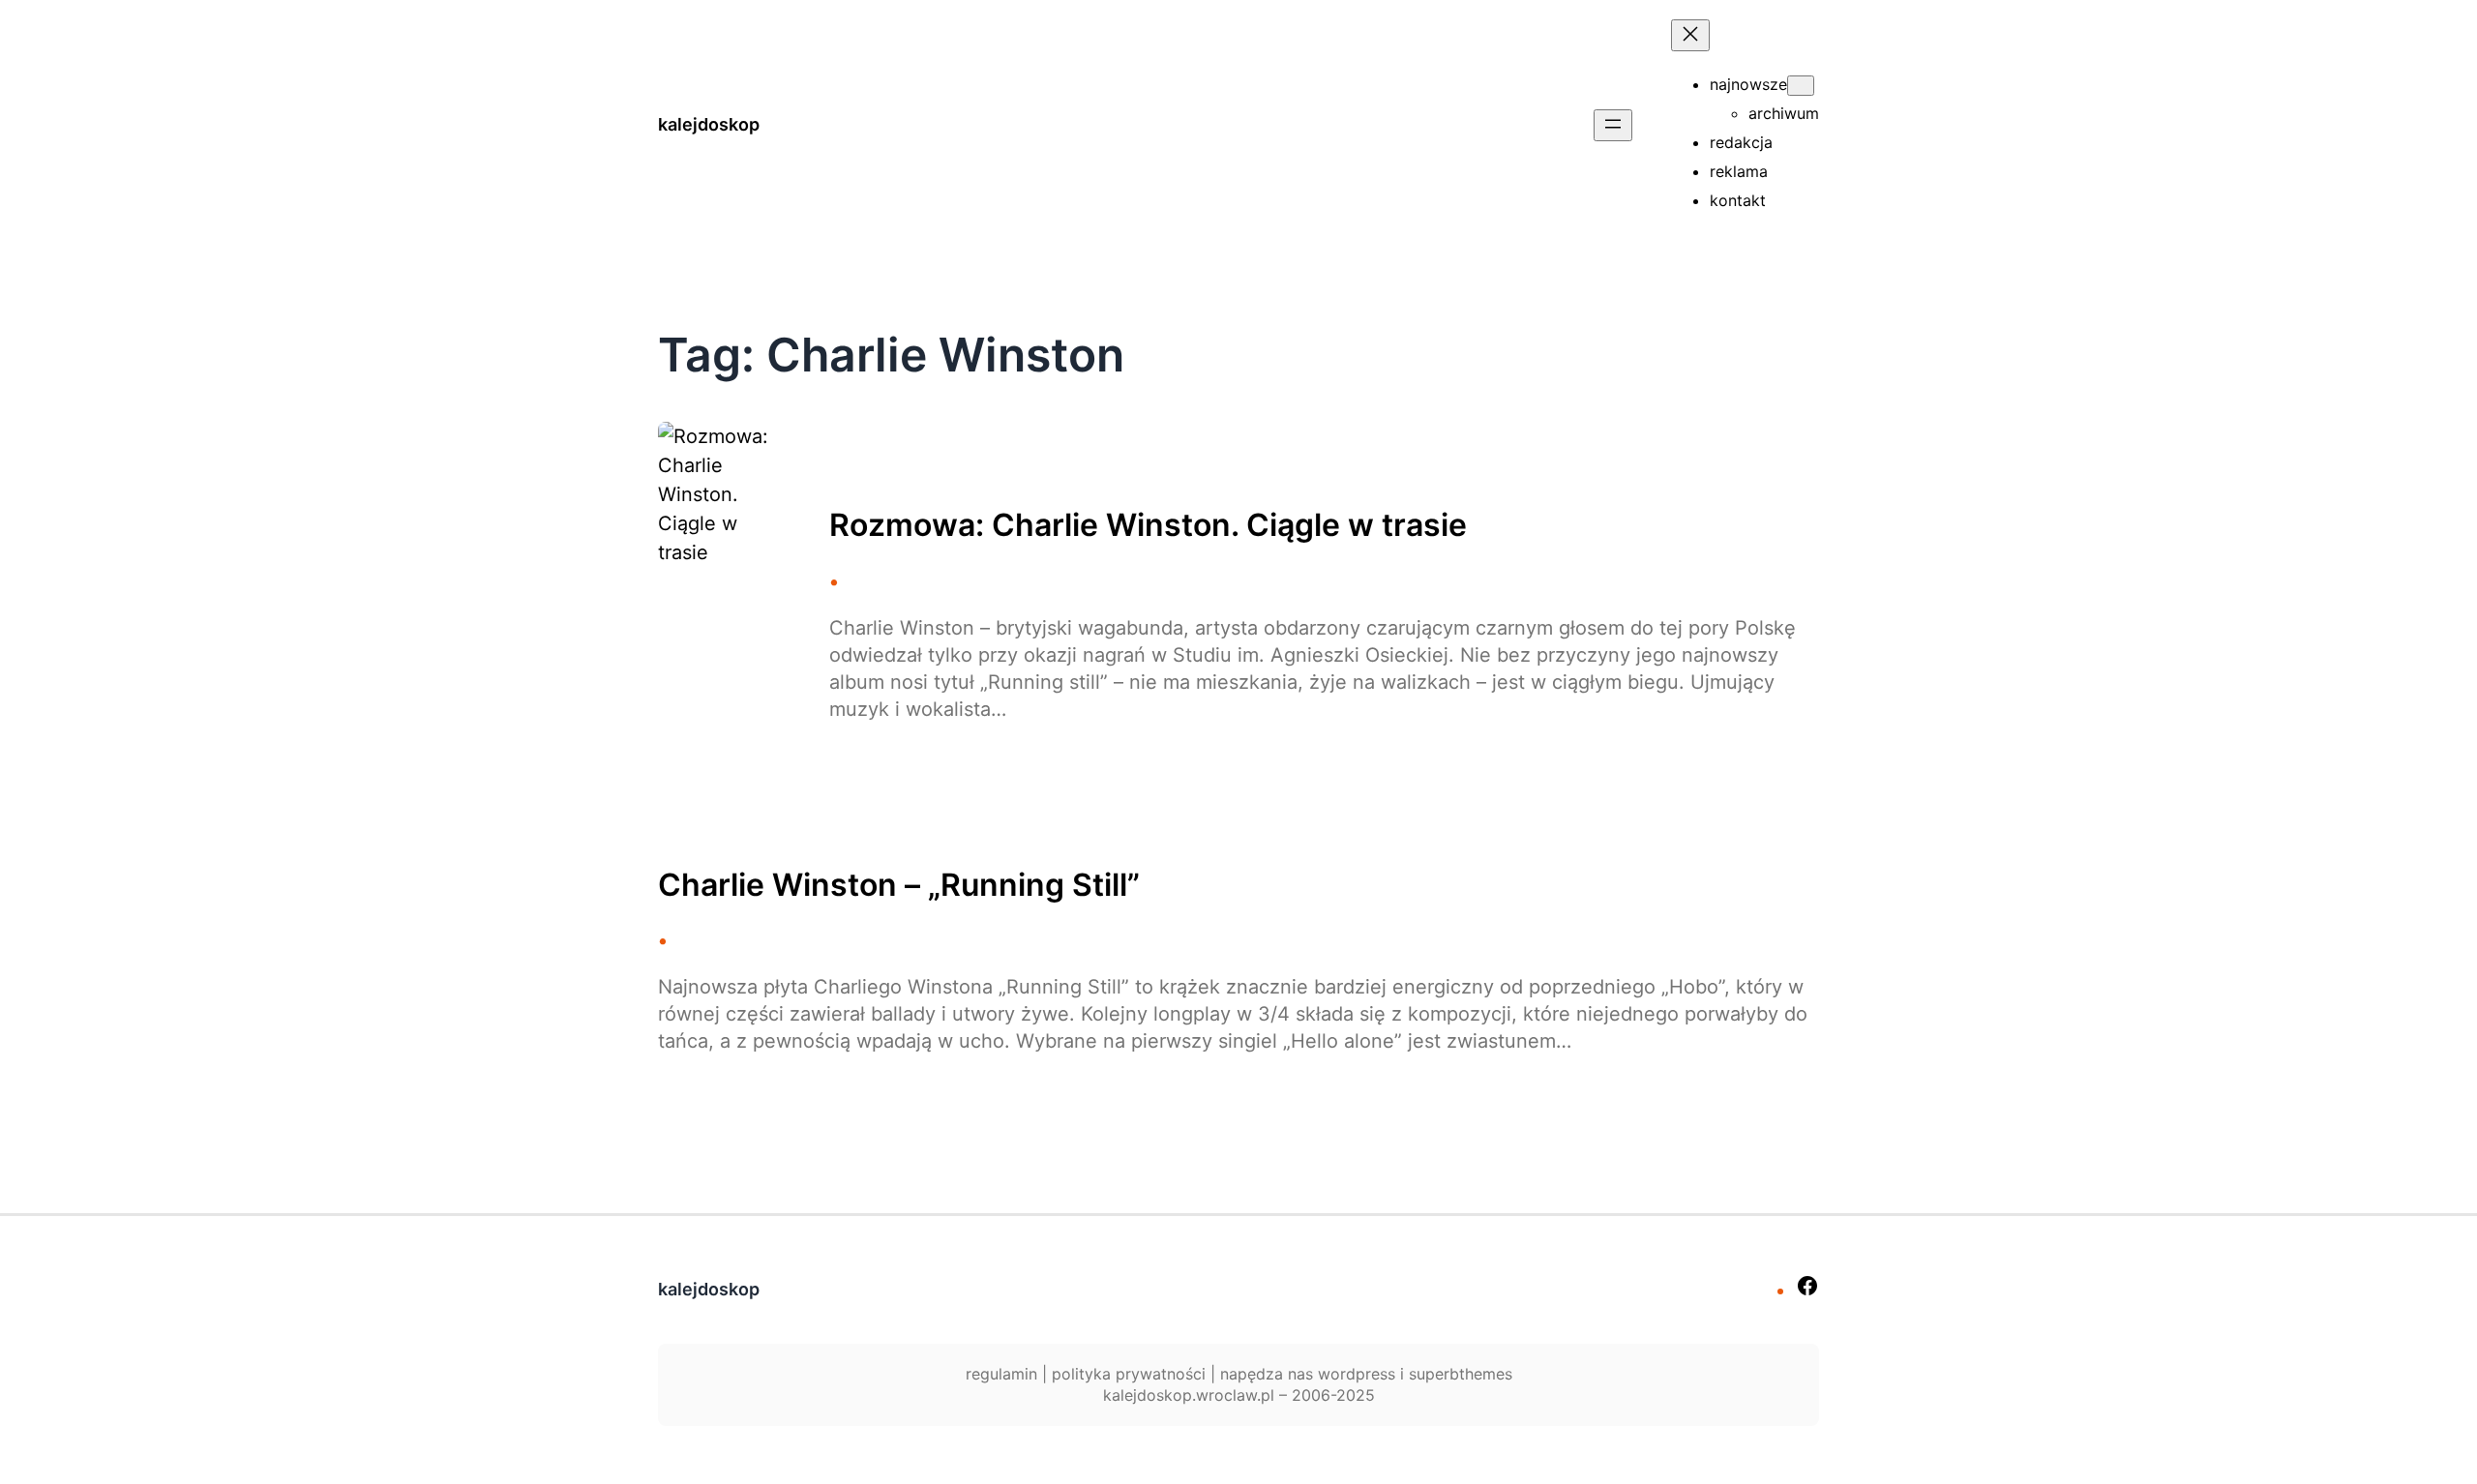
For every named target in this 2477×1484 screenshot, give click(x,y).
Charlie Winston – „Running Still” (899, 885)
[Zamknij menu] (1690, 35)
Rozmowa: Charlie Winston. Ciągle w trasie (1148, 525)
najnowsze (1748, 84)
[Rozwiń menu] (1613, 125)
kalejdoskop (709, 124)
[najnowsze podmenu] (1801, 86)
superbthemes (1461, 1374)
